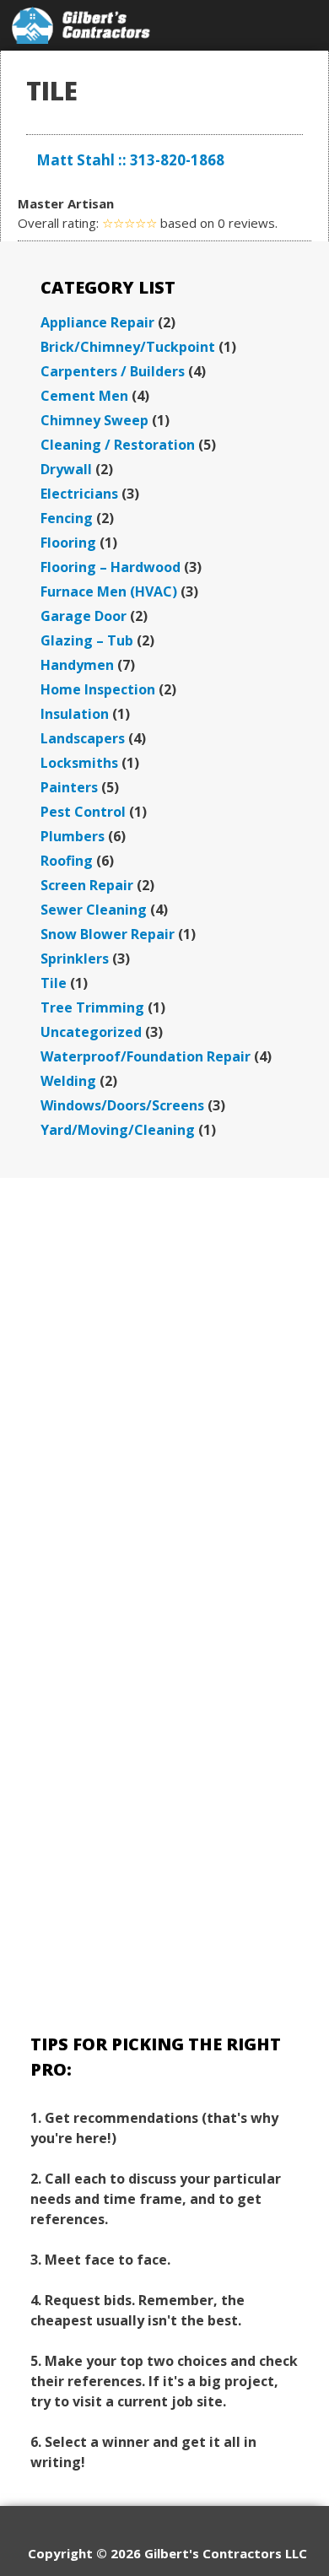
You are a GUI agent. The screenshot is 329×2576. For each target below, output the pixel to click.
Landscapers (83, 738)
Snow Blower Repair (108, 934)
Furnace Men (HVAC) (109, 591)
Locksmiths (79, 763)
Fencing (67, 518)
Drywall (66, 469)
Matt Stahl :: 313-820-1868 (130, 160)
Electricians (79, 494)
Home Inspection (98, 689)
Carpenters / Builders (113, 371)
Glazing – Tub (87, 640)
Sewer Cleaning (94, 910)
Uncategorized (91, 1032)
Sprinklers (75, 959)
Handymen (77, 665)
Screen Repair (87, 885)
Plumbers (73, 836)
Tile (54, 983)
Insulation (75, 714)
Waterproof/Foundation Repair (146, 1056)
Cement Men (84, 396)
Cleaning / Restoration (118, 445)
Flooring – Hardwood (111, 567)
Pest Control (83, 812)
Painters (69, 787)
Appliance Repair (97, 322)
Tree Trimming (92, 1007)
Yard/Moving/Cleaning (118, 1130)
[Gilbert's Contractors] (81, 25)
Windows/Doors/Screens (122, 1105)
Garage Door (84, 616)
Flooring (68, 543)
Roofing (67, 861)
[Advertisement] (164, 1383)
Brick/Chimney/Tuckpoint (128, 347)
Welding (68, 1081)
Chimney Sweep (94, 420)
